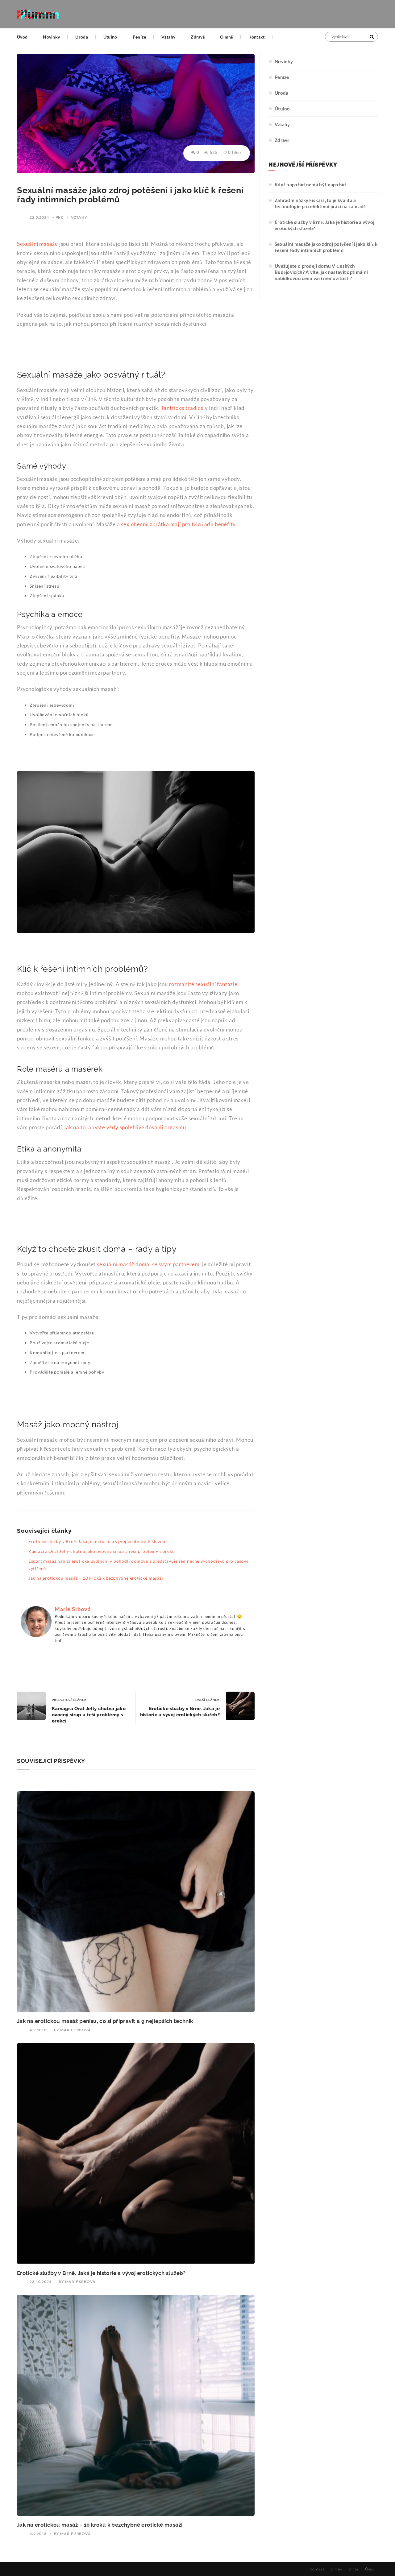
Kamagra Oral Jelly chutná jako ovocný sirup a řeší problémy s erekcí (102, 1551)
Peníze (139, 37)
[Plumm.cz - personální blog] (38, 14)
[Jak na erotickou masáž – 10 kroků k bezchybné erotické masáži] (136, 2405)
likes (235, 152)
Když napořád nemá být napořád (310, 184)
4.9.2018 (38, 2030)
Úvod (22, 37)
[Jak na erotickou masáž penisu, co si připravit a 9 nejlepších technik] (136, 1902)
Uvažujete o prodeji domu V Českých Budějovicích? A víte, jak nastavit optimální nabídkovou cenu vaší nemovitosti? (321, 272)
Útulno (110, 37)
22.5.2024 (39, 217)
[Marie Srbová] (36, 1621)
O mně (227, 37)
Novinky (51, 37)
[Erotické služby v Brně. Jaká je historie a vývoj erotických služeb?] (136, 2154)
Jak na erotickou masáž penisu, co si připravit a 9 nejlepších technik (105, 2021)
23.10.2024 (40, 2282)
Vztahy (168, 37)
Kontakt (257, 37)
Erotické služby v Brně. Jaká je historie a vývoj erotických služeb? (98, 1541)
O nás (354, 2569)
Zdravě (198, 37)
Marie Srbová (73, 1609)
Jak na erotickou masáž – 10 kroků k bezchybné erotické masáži (96, 1578)
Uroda (82, 37)
